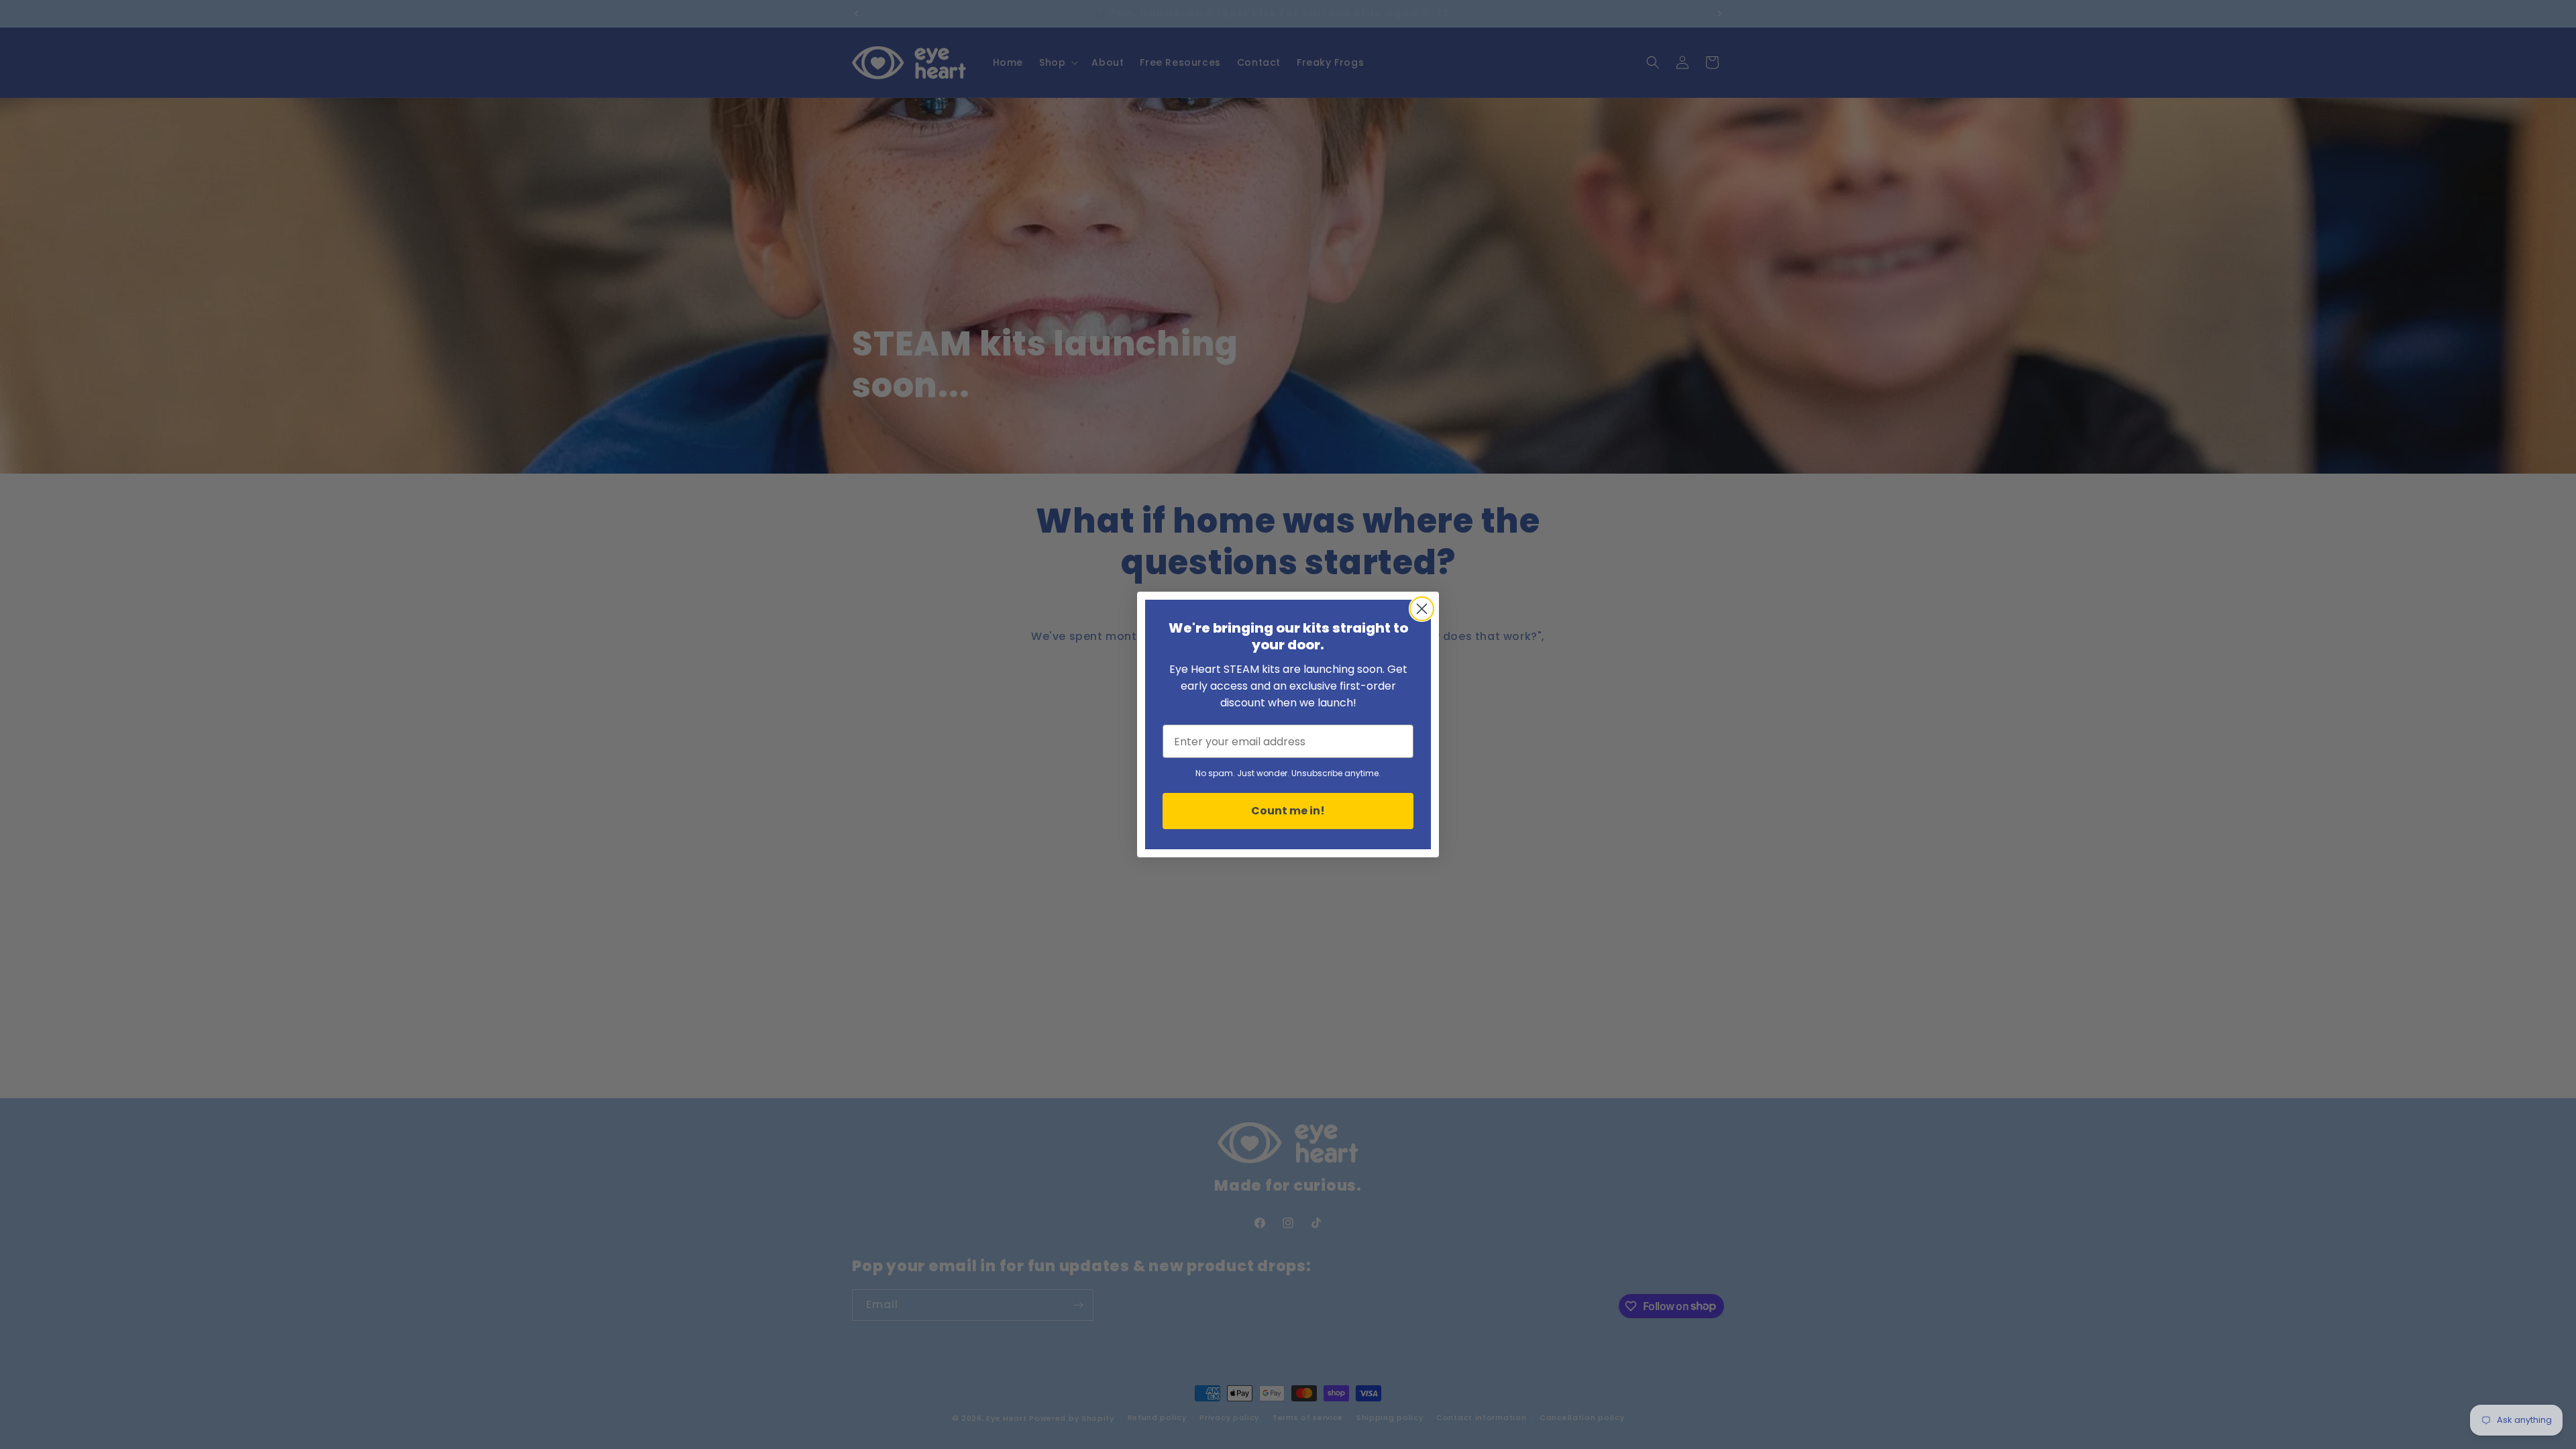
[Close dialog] (1422, 609)
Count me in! (1288, 811)
